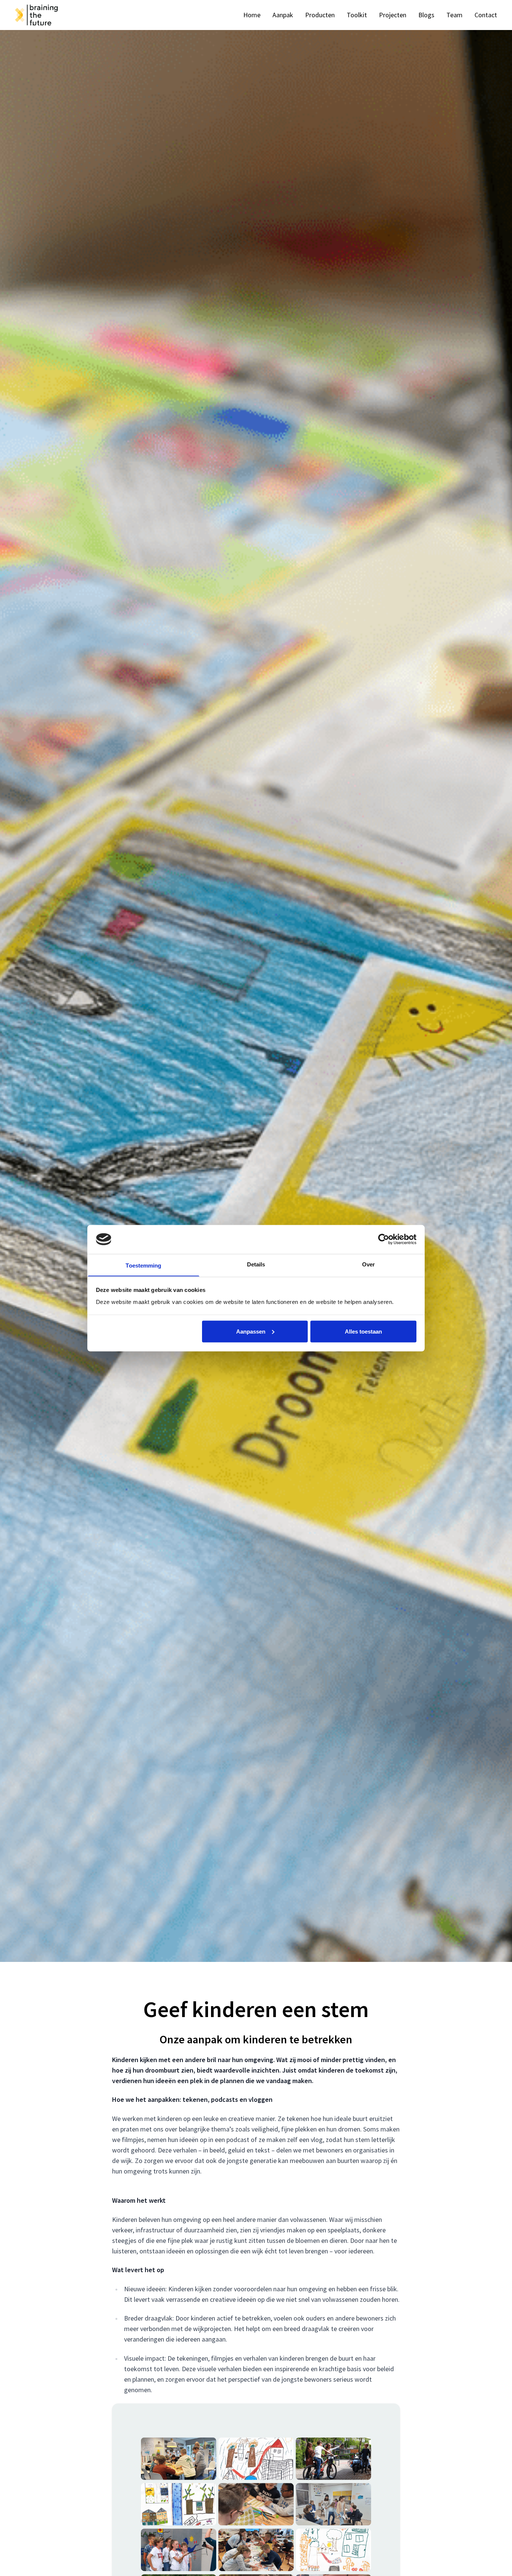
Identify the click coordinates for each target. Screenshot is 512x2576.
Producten (320, 15)
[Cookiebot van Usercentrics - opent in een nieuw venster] (384, 1239)
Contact (486, 15)
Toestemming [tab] (143, 1265)
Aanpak (283, 15)
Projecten (393, 15)
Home (252, 15)
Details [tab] (256, 1264)
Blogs (426, 15)
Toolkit (357, 15)
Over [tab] (368, 1264)
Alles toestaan (363, 1331)
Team (454, 15)
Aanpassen (251, 1331)
